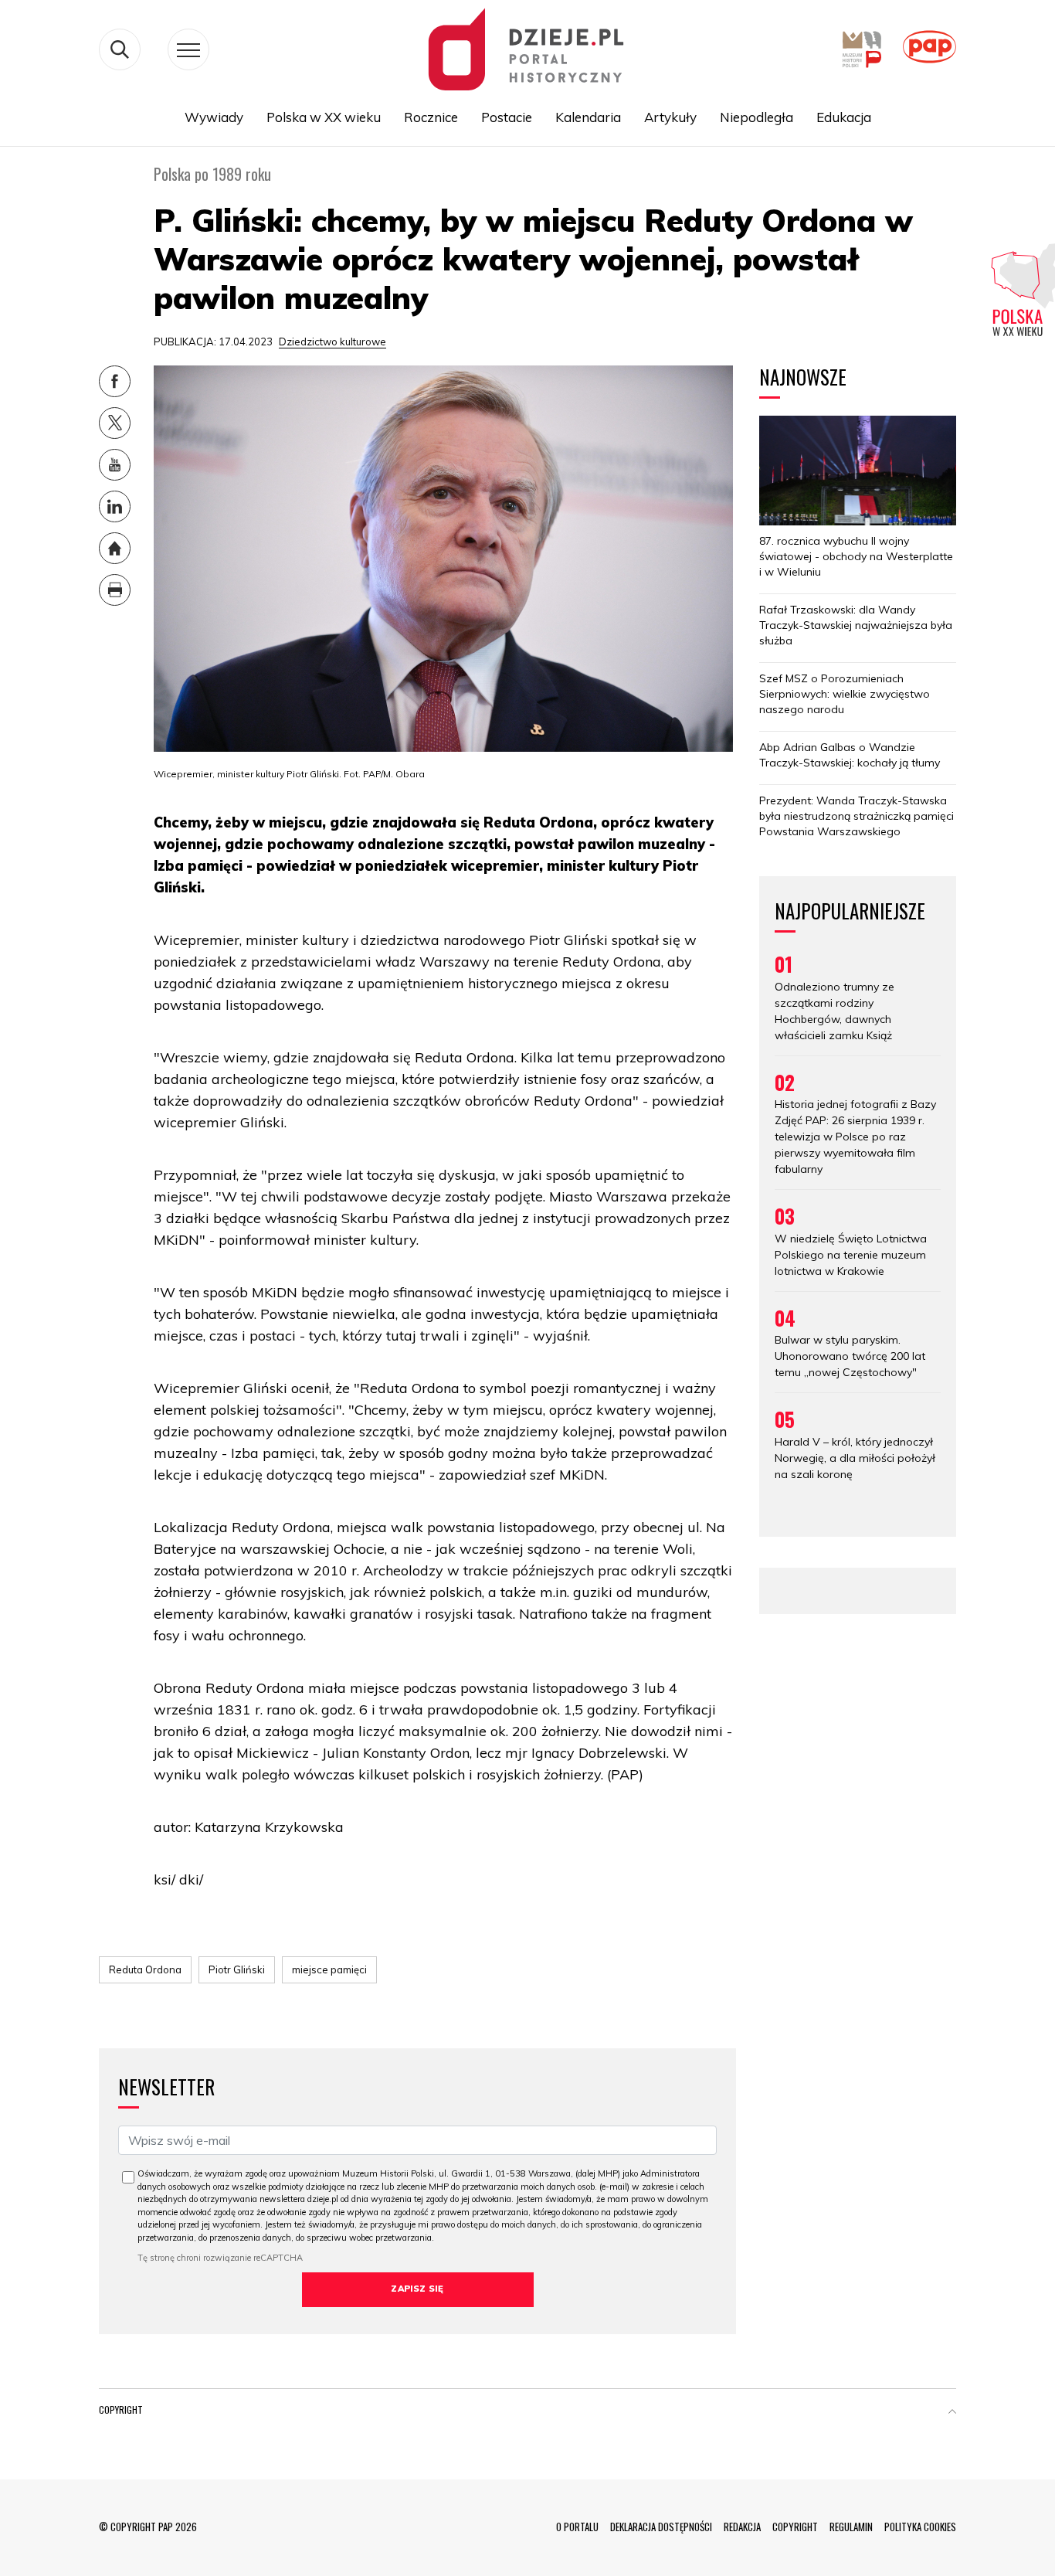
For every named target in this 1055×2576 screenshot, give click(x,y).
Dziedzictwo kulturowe (332, 342)
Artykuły (670, 117)
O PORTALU (577, 2527)
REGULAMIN (851, 2527)
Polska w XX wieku (324, 117)
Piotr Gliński (237, 1969)
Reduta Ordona (145, 1969)
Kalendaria (588, 117)
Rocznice (431, 117)
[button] (952, 2413)
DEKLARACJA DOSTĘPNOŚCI (661, 2527)
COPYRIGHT (795, 2527)
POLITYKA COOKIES (920, 2527)
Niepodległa (756, 117)
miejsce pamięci (329, 1969)
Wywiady (214, 117)
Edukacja (844, 117)
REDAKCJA (742, 2527)
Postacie (507, 117)
